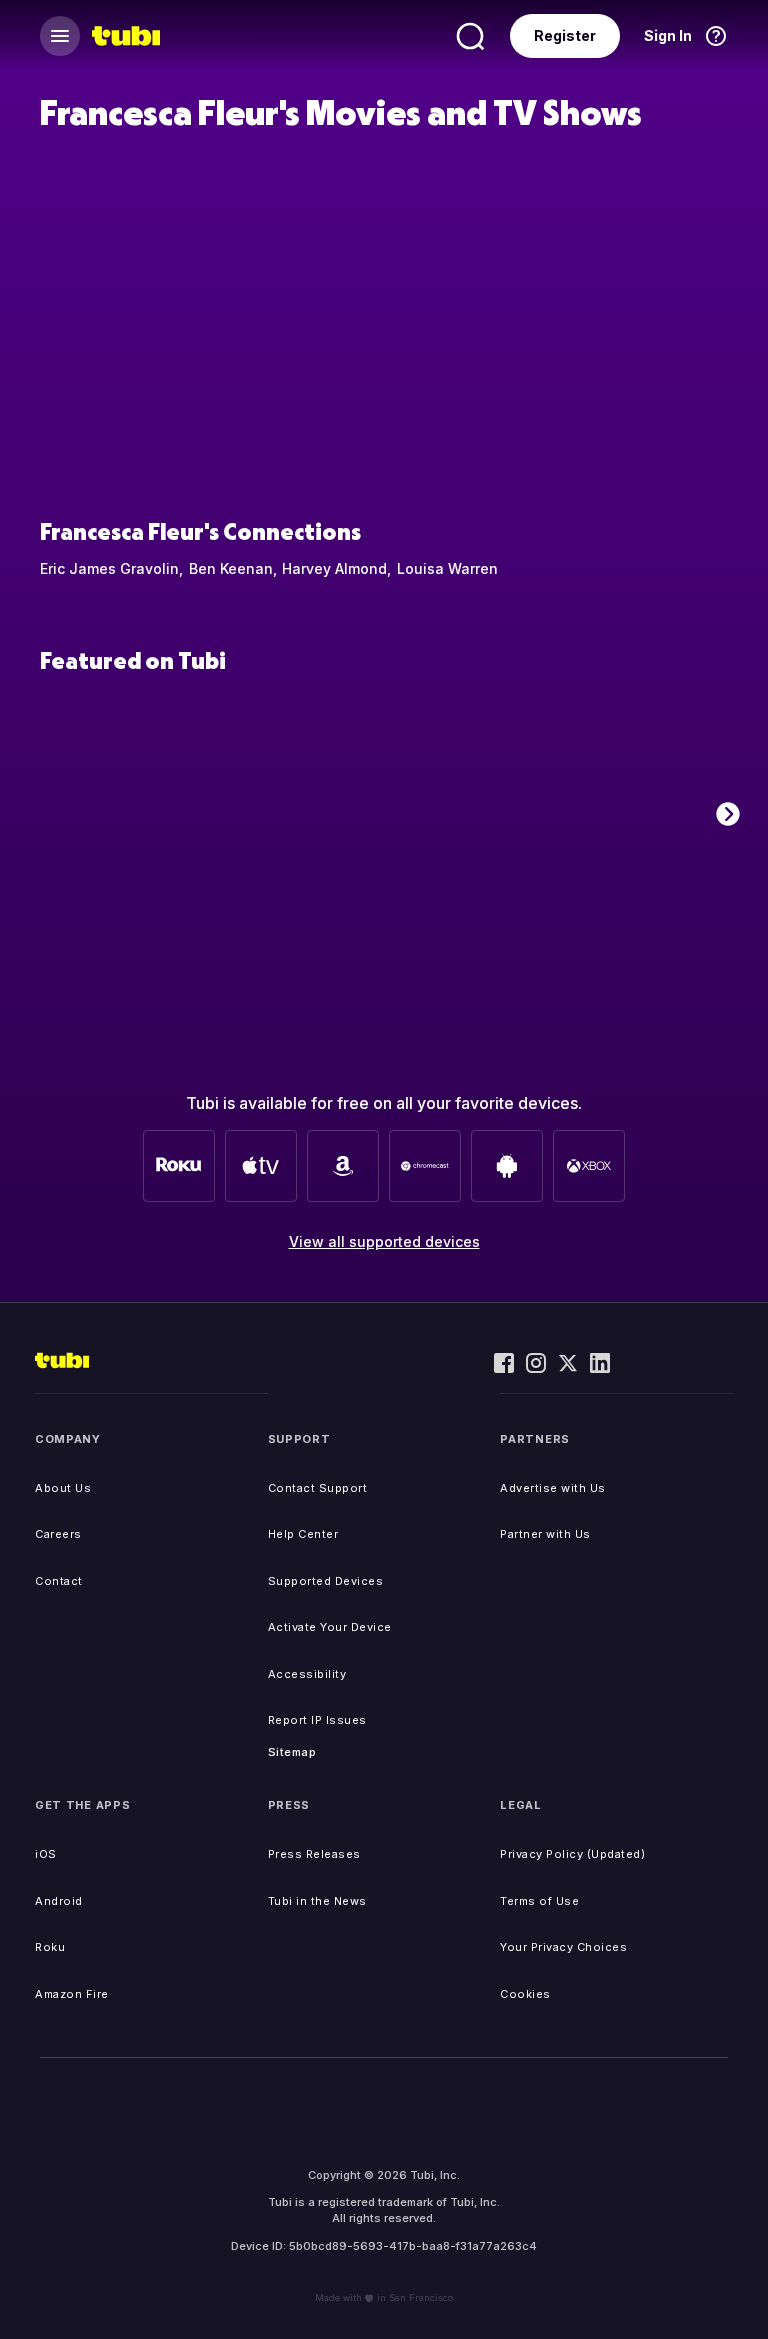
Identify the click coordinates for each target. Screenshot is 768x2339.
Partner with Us (545, 1534)
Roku (50, 1947)
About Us (63, 1488)
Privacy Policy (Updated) (572, 1854)
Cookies (525, 1994)
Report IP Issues (317, 1720)
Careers (58, 1534)
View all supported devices (384, 1241)
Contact (59, 1581)
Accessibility (307, 1674)
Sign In (668, 35)
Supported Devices (326, 1581)
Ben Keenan (231, 568)
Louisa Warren (447, 568)
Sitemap (292, 1752)
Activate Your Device (330, 1627)
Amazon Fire (72, 1994)
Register (565, 35)
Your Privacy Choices (563, 1947)
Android (59, 1901)
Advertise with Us (553, 1488)
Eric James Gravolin (109, 568)
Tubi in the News (317, 1901)
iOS (46, 1854)
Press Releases (314, 1854)
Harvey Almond (334, 568)
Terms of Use (539, 1901)
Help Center (303, 1534)
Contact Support (318, 1488)
